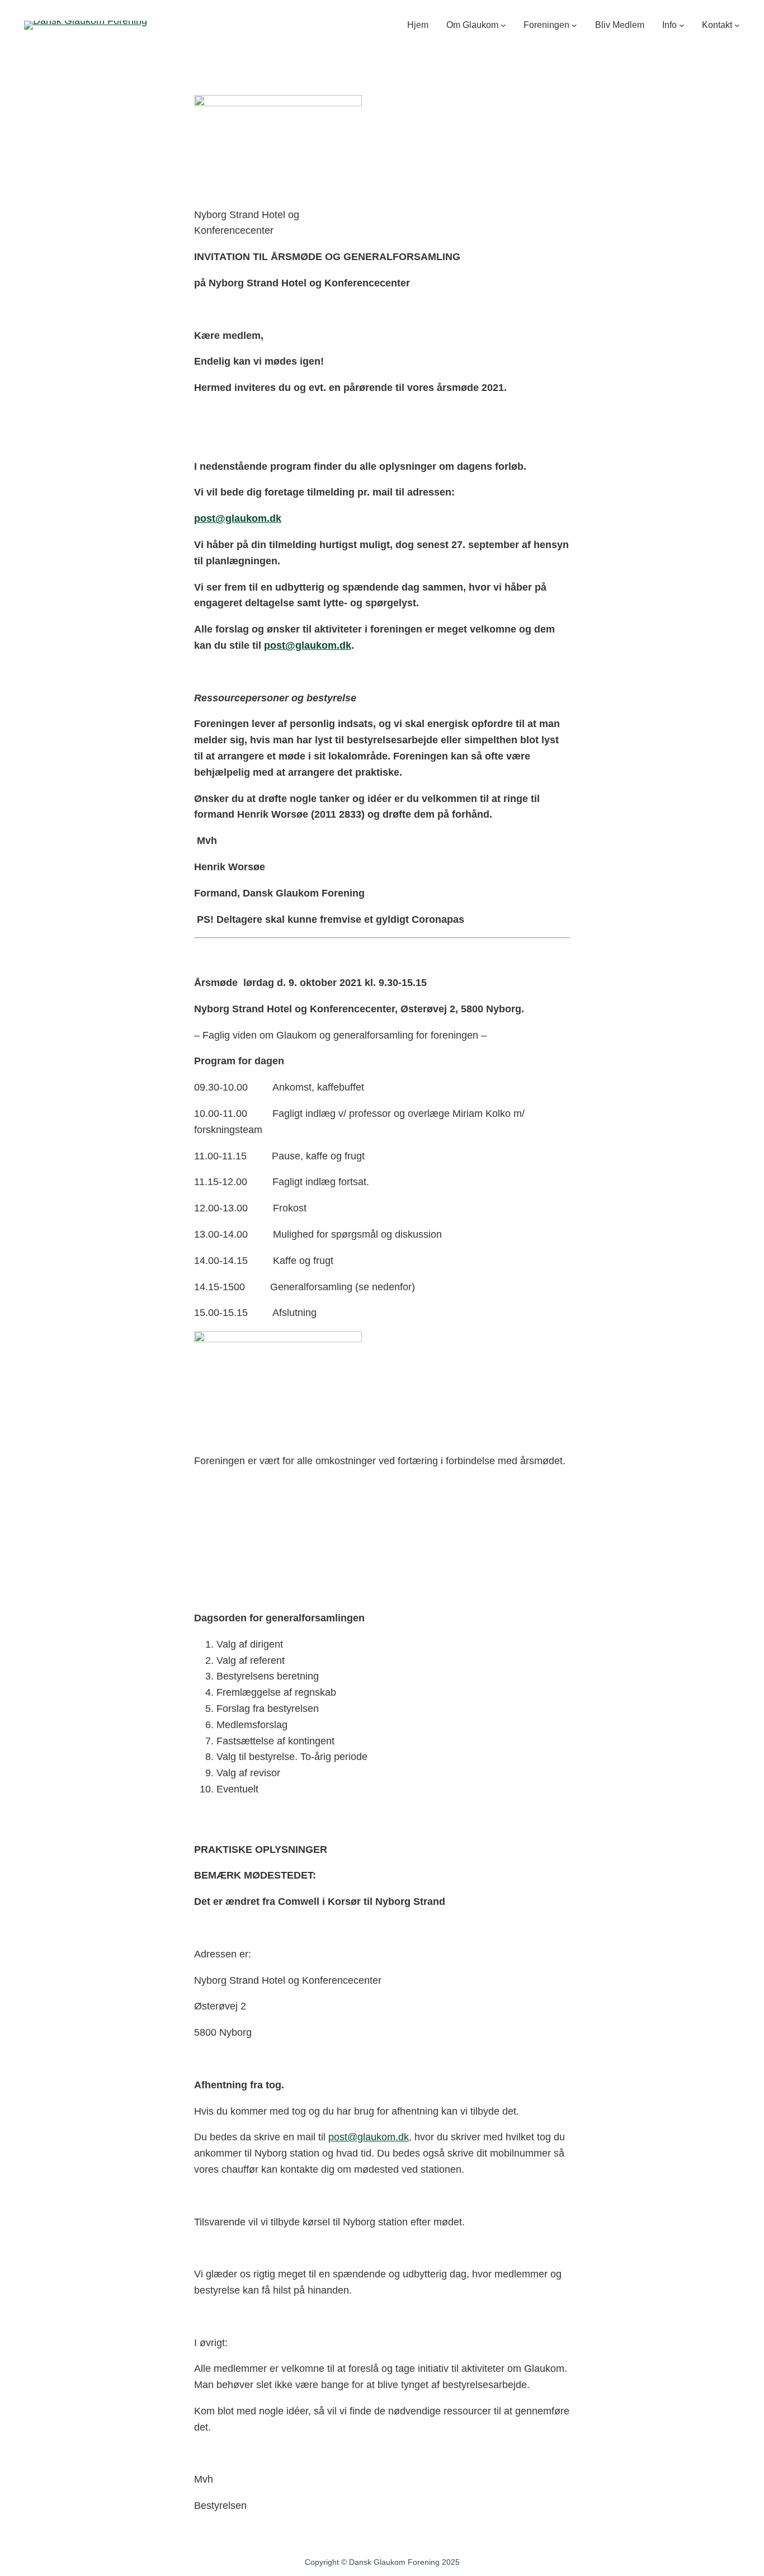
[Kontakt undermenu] (737, 25)
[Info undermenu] (682, 25)
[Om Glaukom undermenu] (503, 25)
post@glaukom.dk (369, 2137)
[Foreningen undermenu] (574, 25)
